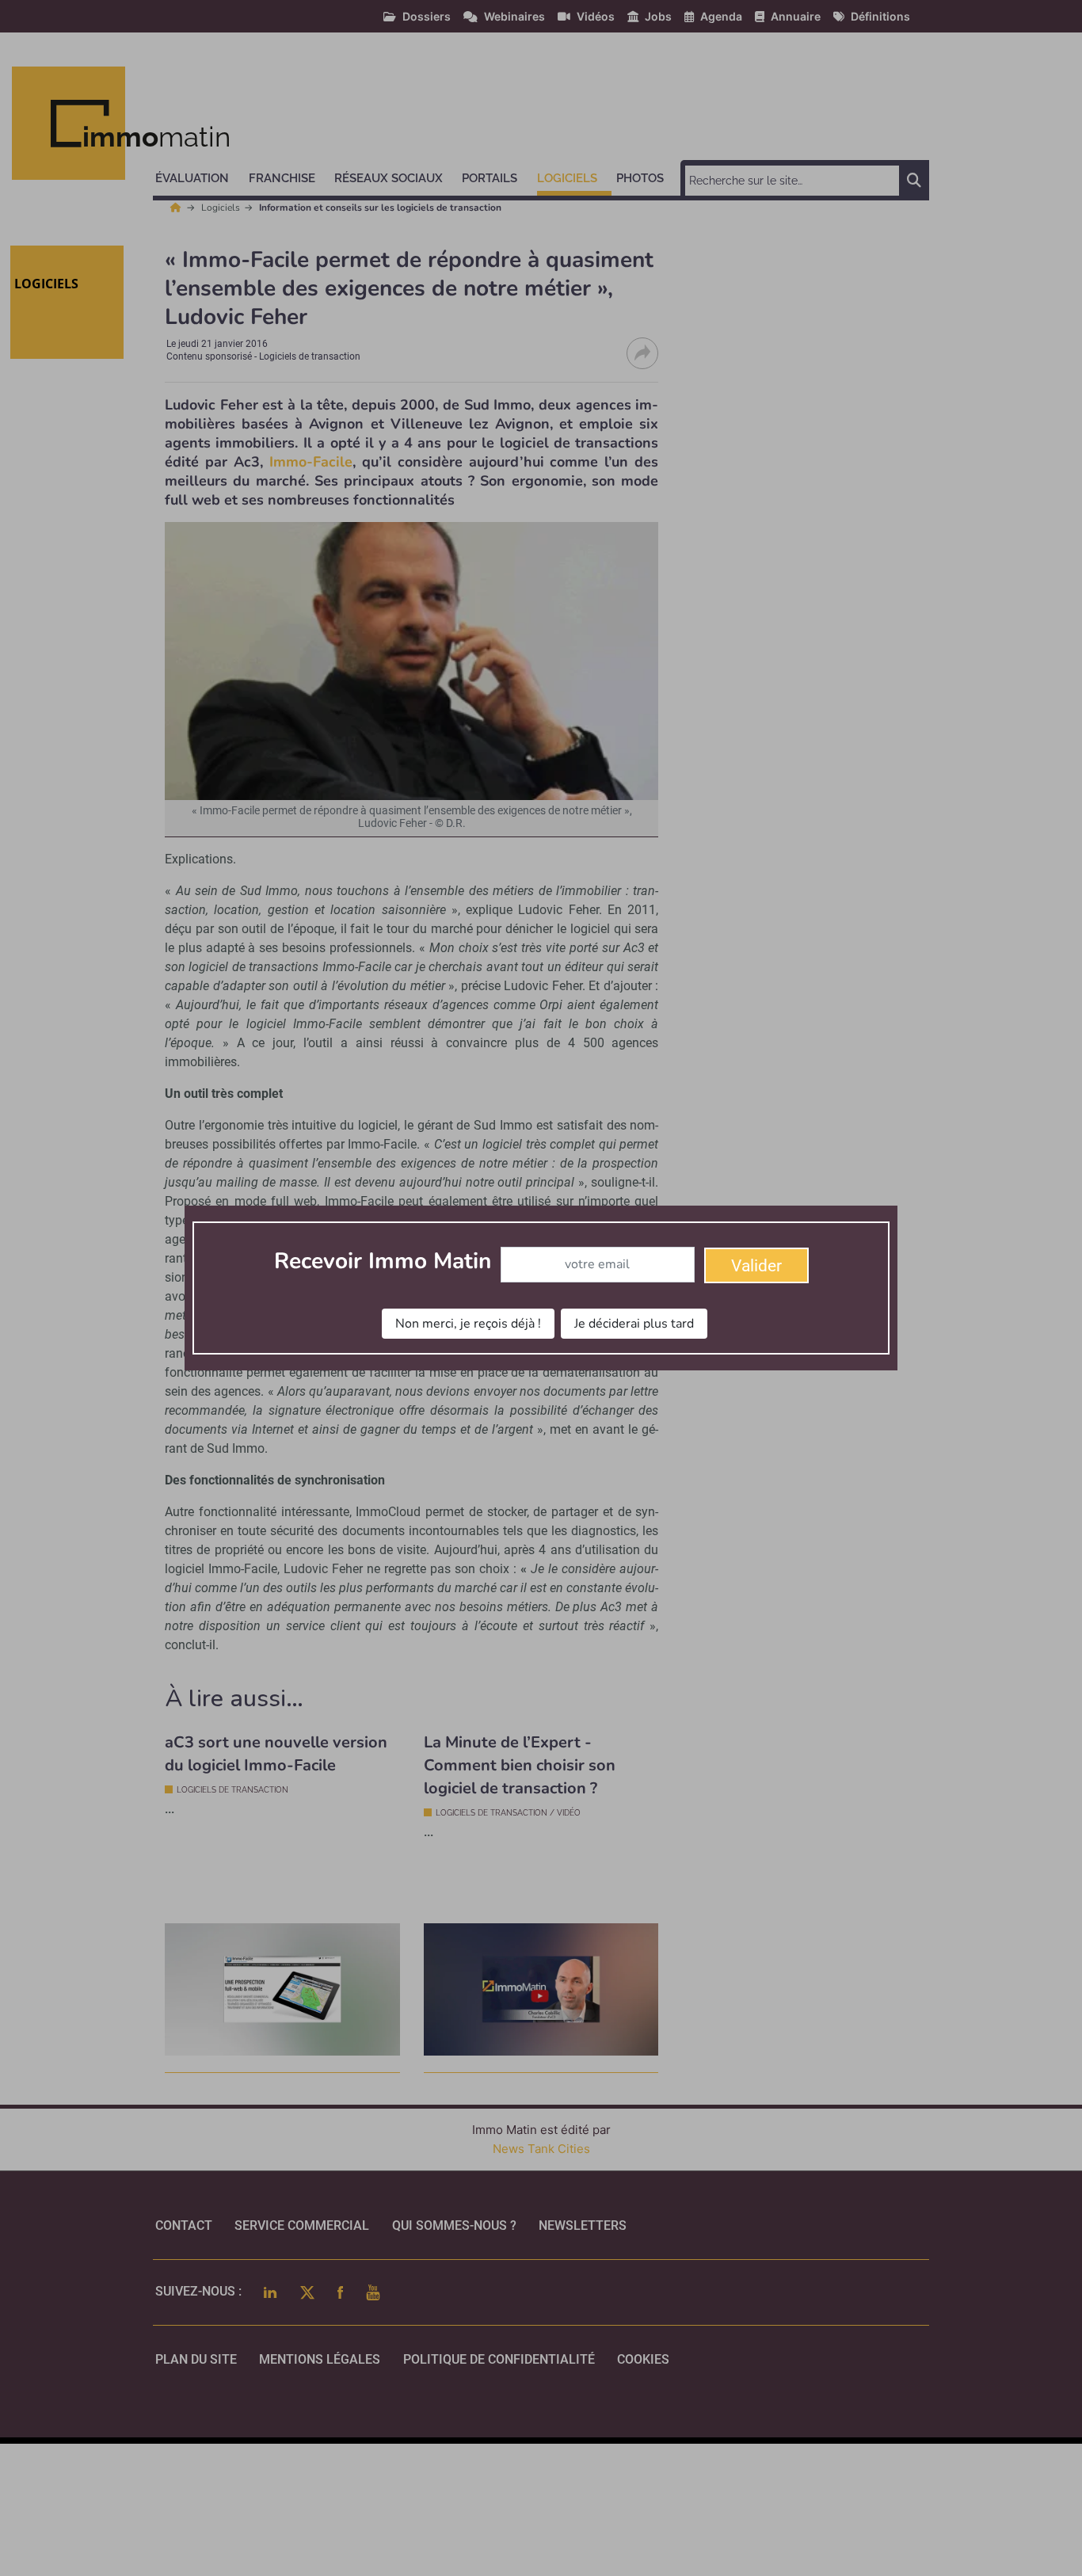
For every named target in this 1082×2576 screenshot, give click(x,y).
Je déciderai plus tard (634, 1324)
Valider (756, 1266)
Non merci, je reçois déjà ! (468, 1324)
